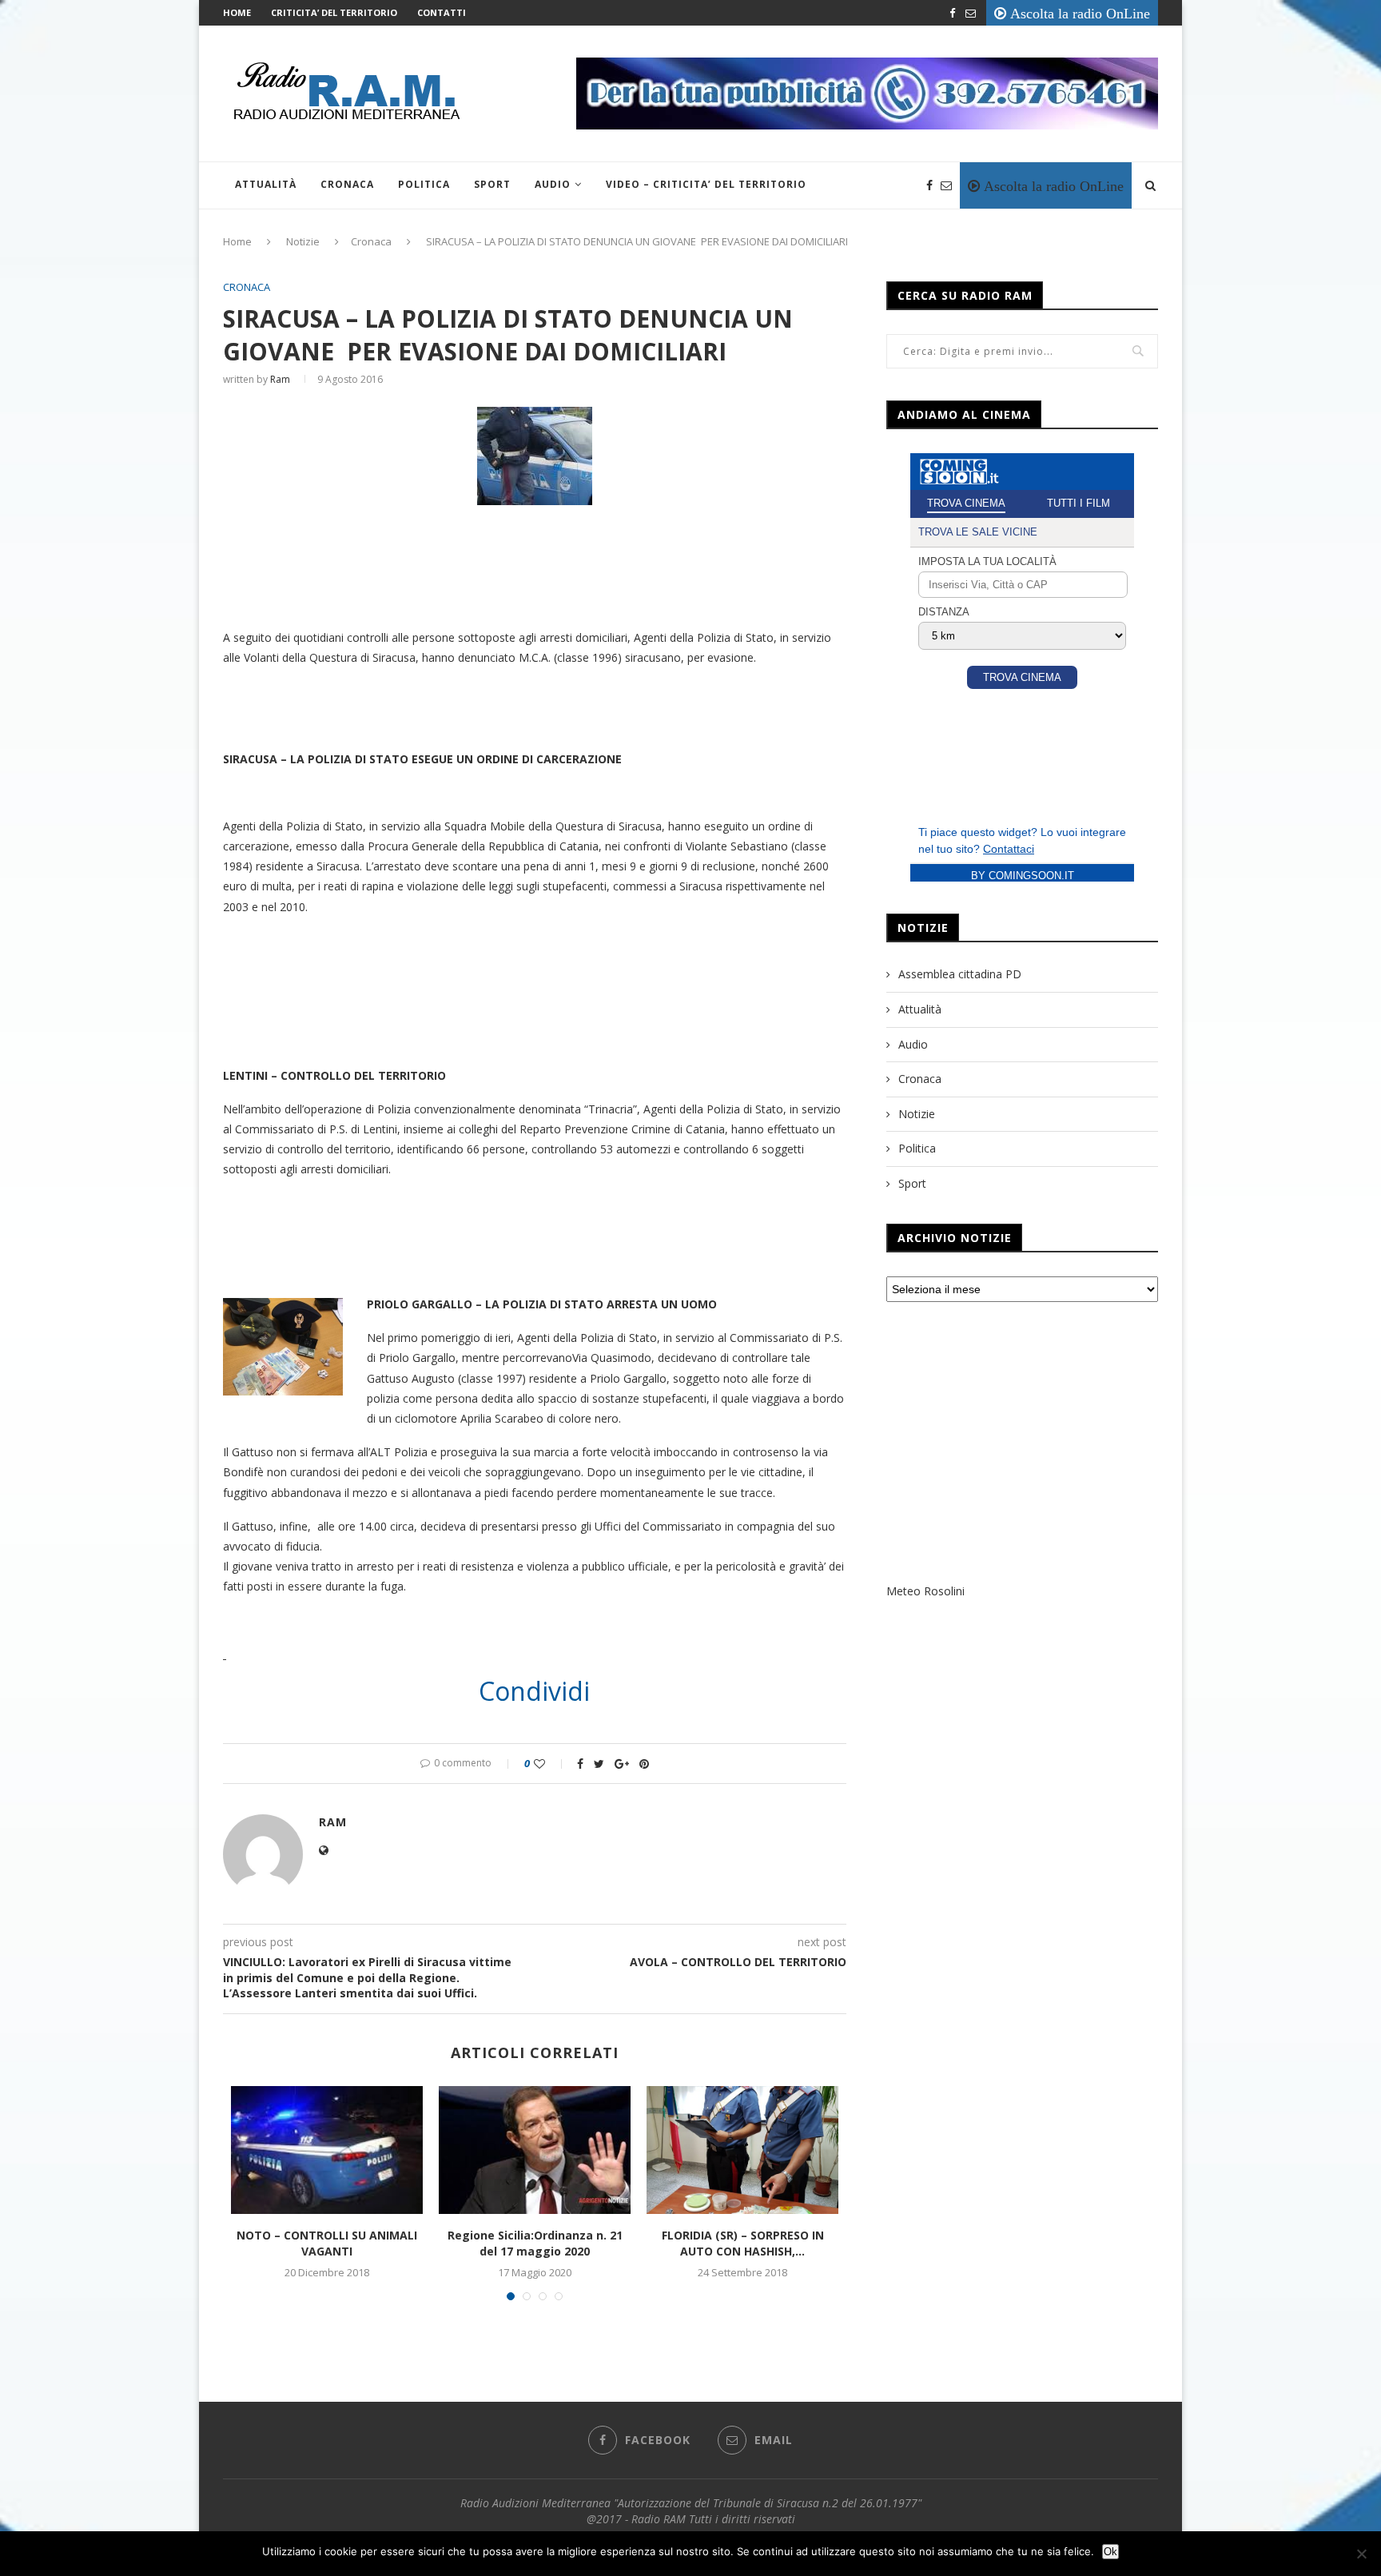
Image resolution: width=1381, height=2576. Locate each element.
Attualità (266, 184)
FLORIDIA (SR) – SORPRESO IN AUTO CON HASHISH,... (743, 2243)
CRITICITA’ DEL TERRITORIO (334, 12)
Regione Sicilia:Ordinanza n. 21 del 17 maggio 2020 (535, 2243)
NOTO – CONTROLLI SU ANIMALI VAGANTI (327, 2243)
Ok (1110, 2552)
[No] (1361, 2554)
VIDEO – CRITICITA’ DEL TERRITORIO (706, 184)
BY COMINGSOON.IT (1023, 876)
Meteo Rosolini (925, 1591)
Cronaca (347, 184)
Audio (553, 184)
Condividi (534, 1691)
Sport (492, 184)
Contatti (442, 12)
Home (237, 12)
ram (280, 379)
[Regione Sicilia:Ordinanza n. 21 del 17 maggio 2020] (535, 2150)
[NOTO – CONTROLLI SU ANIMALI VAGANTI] (327, 2150)
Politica (424, 184)
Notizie (303, 241)
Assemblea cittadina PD (960, 974)
